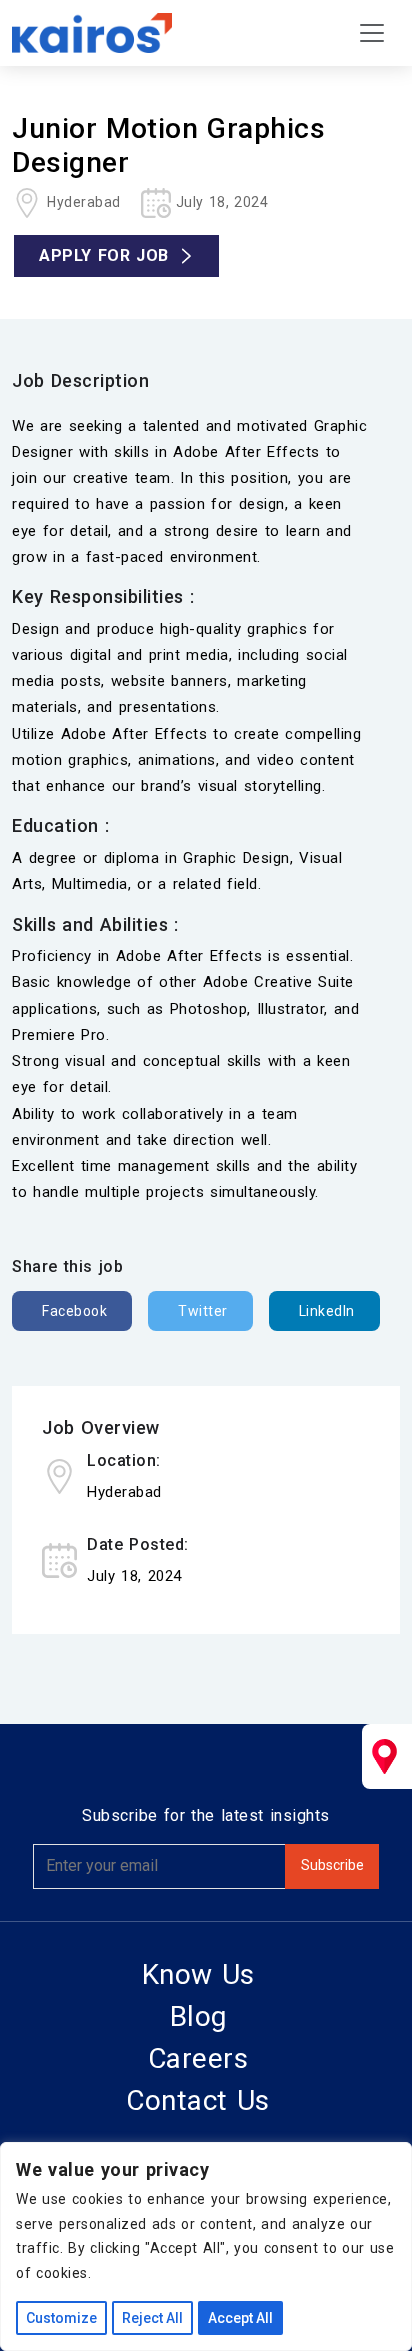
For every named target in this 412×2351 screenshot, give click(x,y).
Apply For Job (104, 255)
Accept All (240, 2318)
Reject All (152, 2318)
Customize (61, 2318)
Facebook (74, 1311)
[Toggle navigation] (372, 33)
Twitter (203, 1311)
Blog (198, 2016)
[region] (206, 2246)
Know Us (198, 1974)
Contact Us (198, 2100)
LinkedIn (327, 1311)
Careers (198, 2058)
